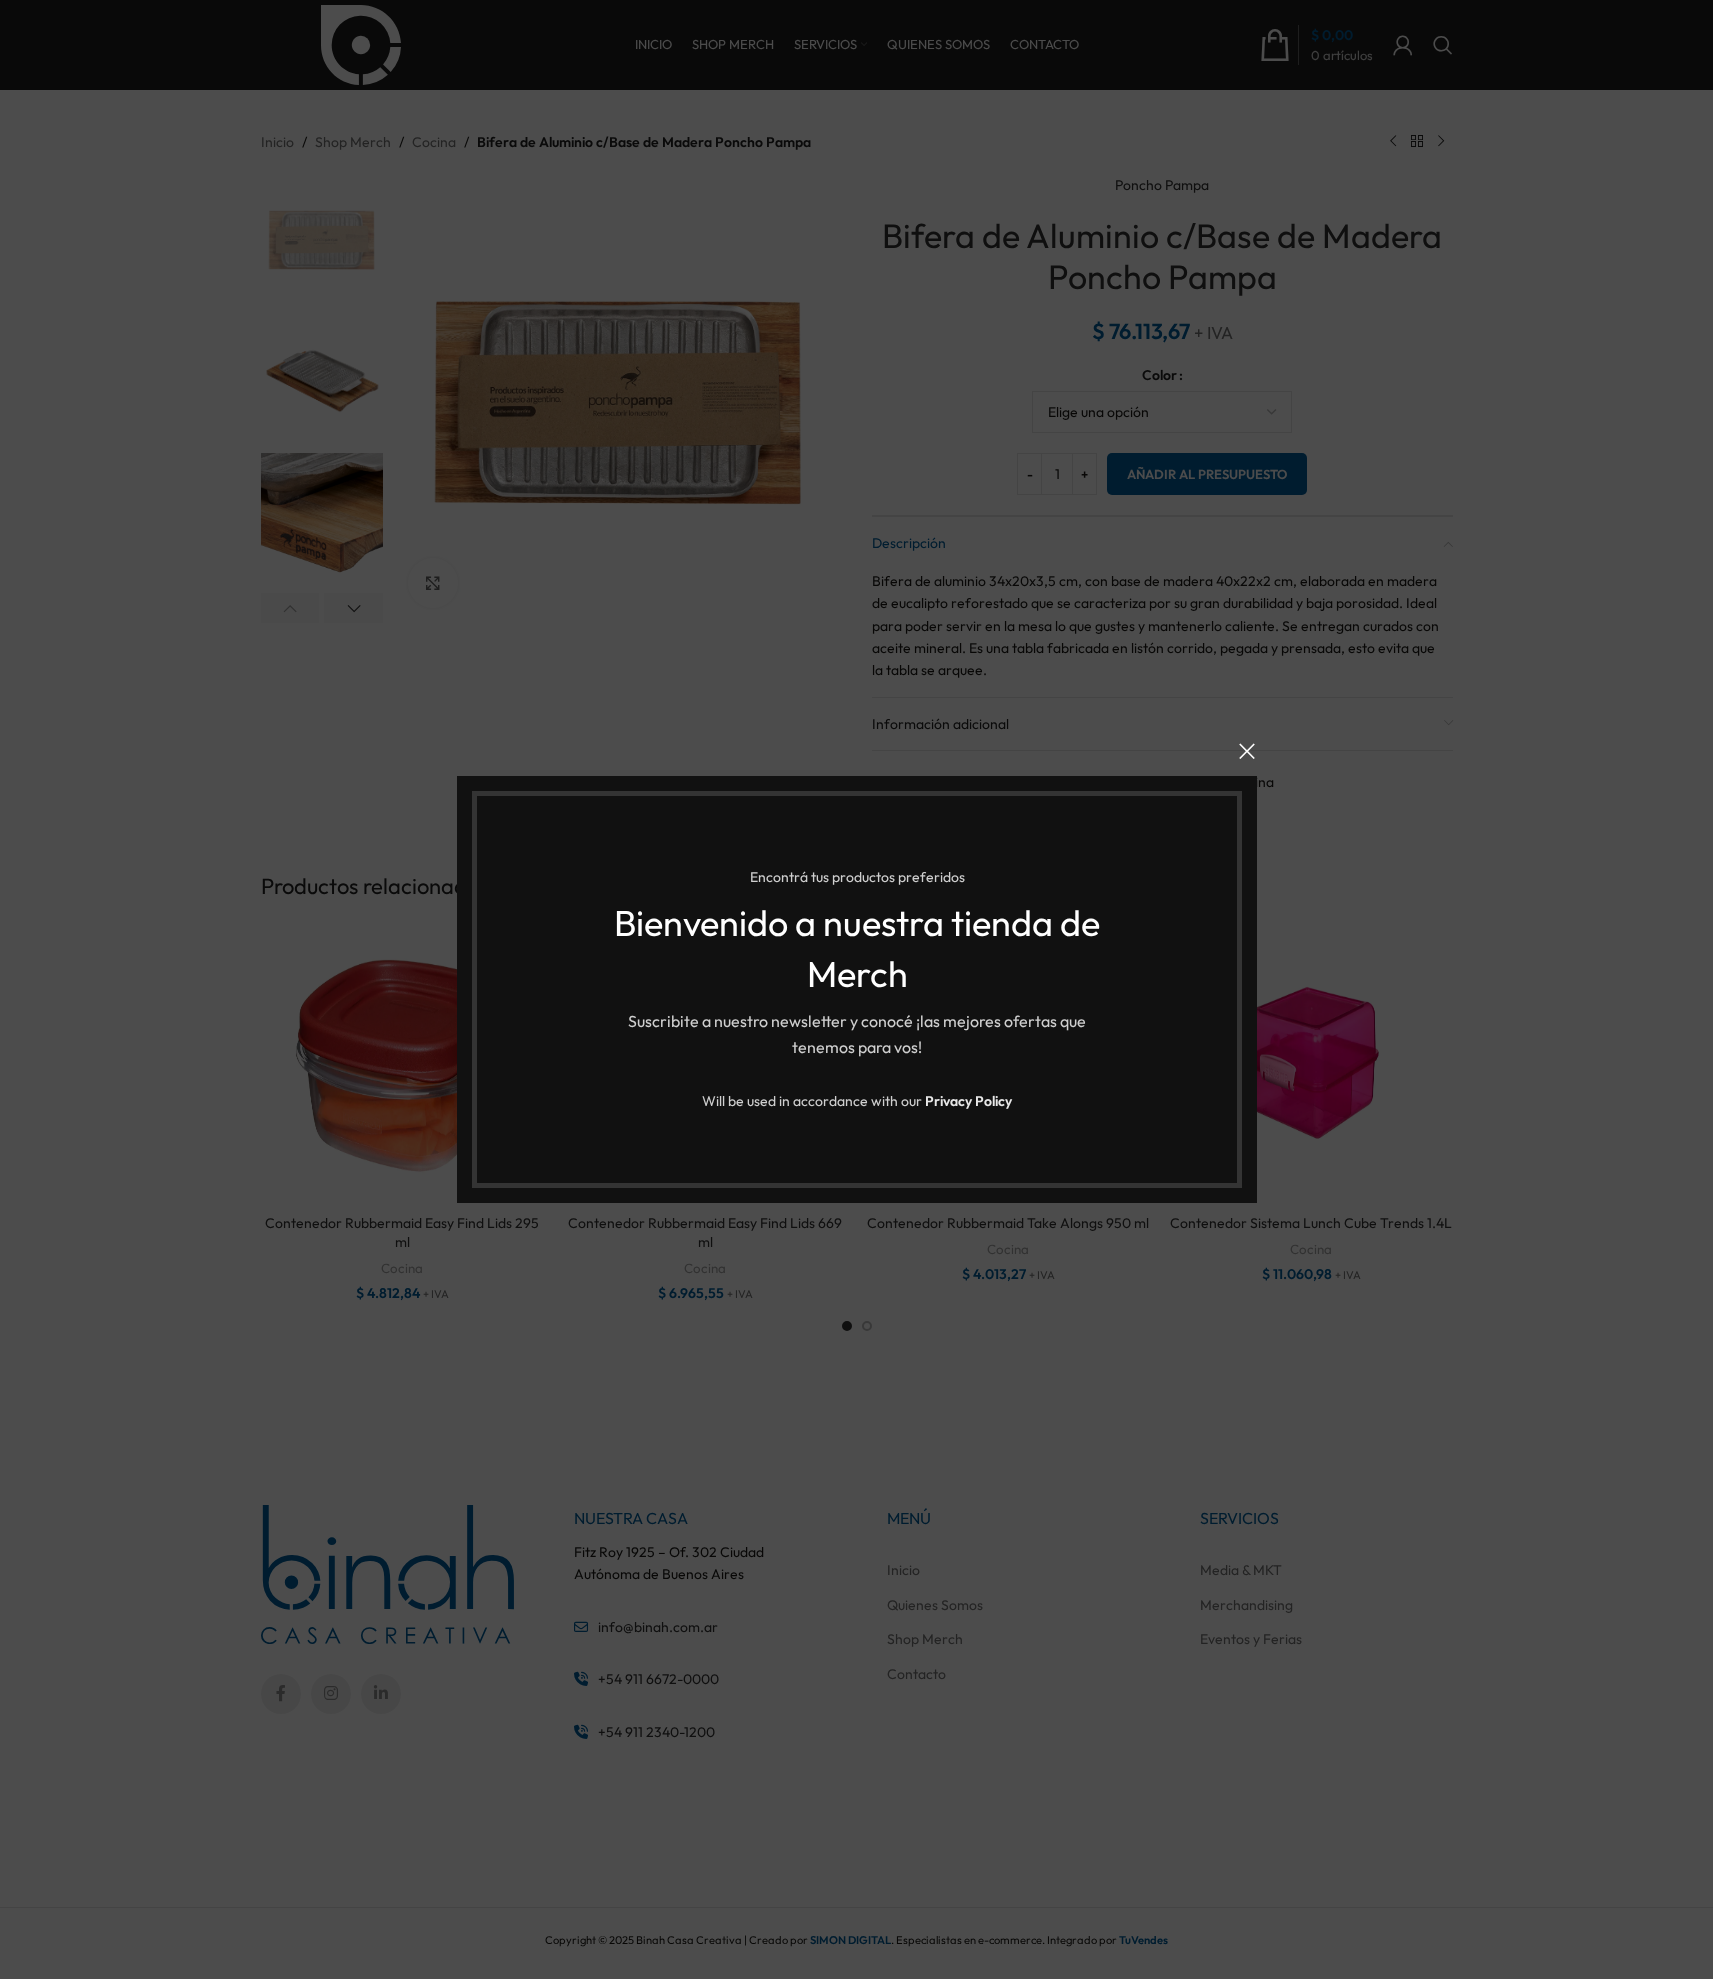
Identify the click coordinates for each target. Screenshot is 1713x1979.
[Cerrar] (1247, 751)
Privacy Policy (968, 1101)
